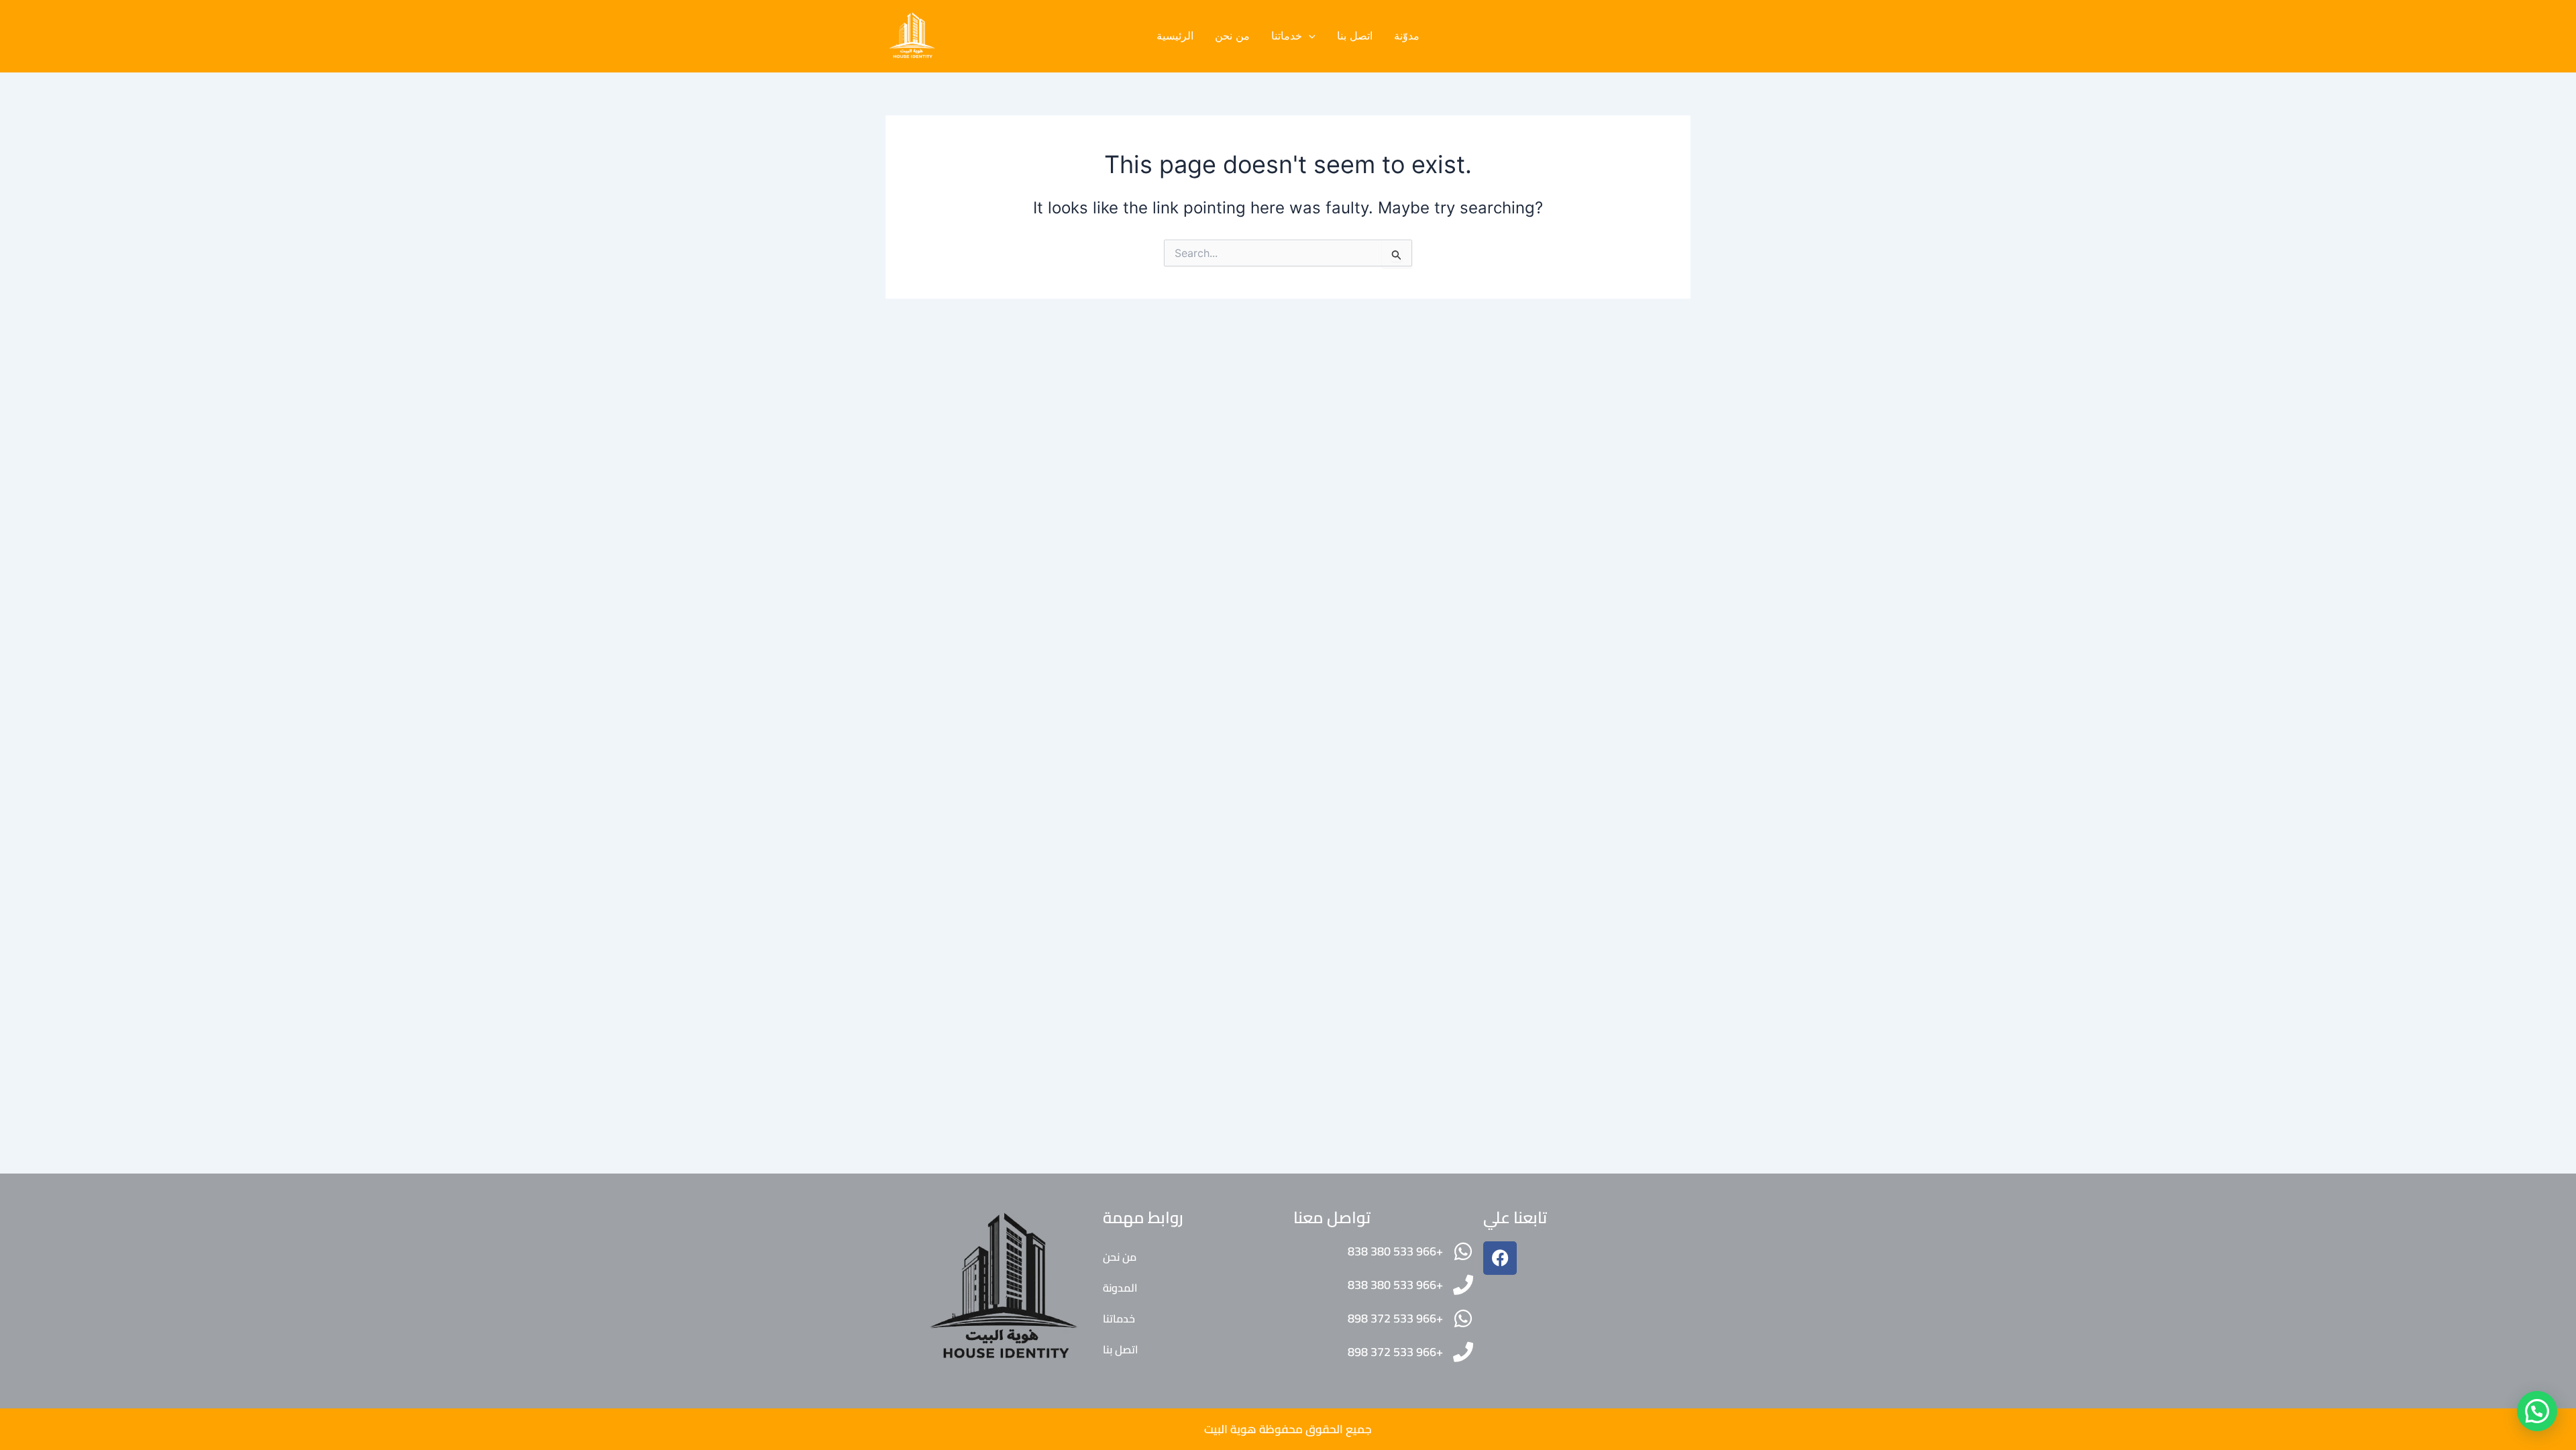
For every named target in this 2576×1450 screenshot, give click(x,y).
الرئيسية (1175, 36)
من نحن (1232, 36)
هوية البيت (1230, 1429)
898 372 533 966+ (1395, 1318)
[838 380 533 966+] (1463, 1251)
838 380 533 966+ (1395, 1251)
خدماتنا (1287, 36)
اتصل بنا (1355, 36)
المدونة (1120, 1288)
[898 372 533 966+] (1463, 1318)
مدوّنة (1407, 36)
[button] (1309, 36)
